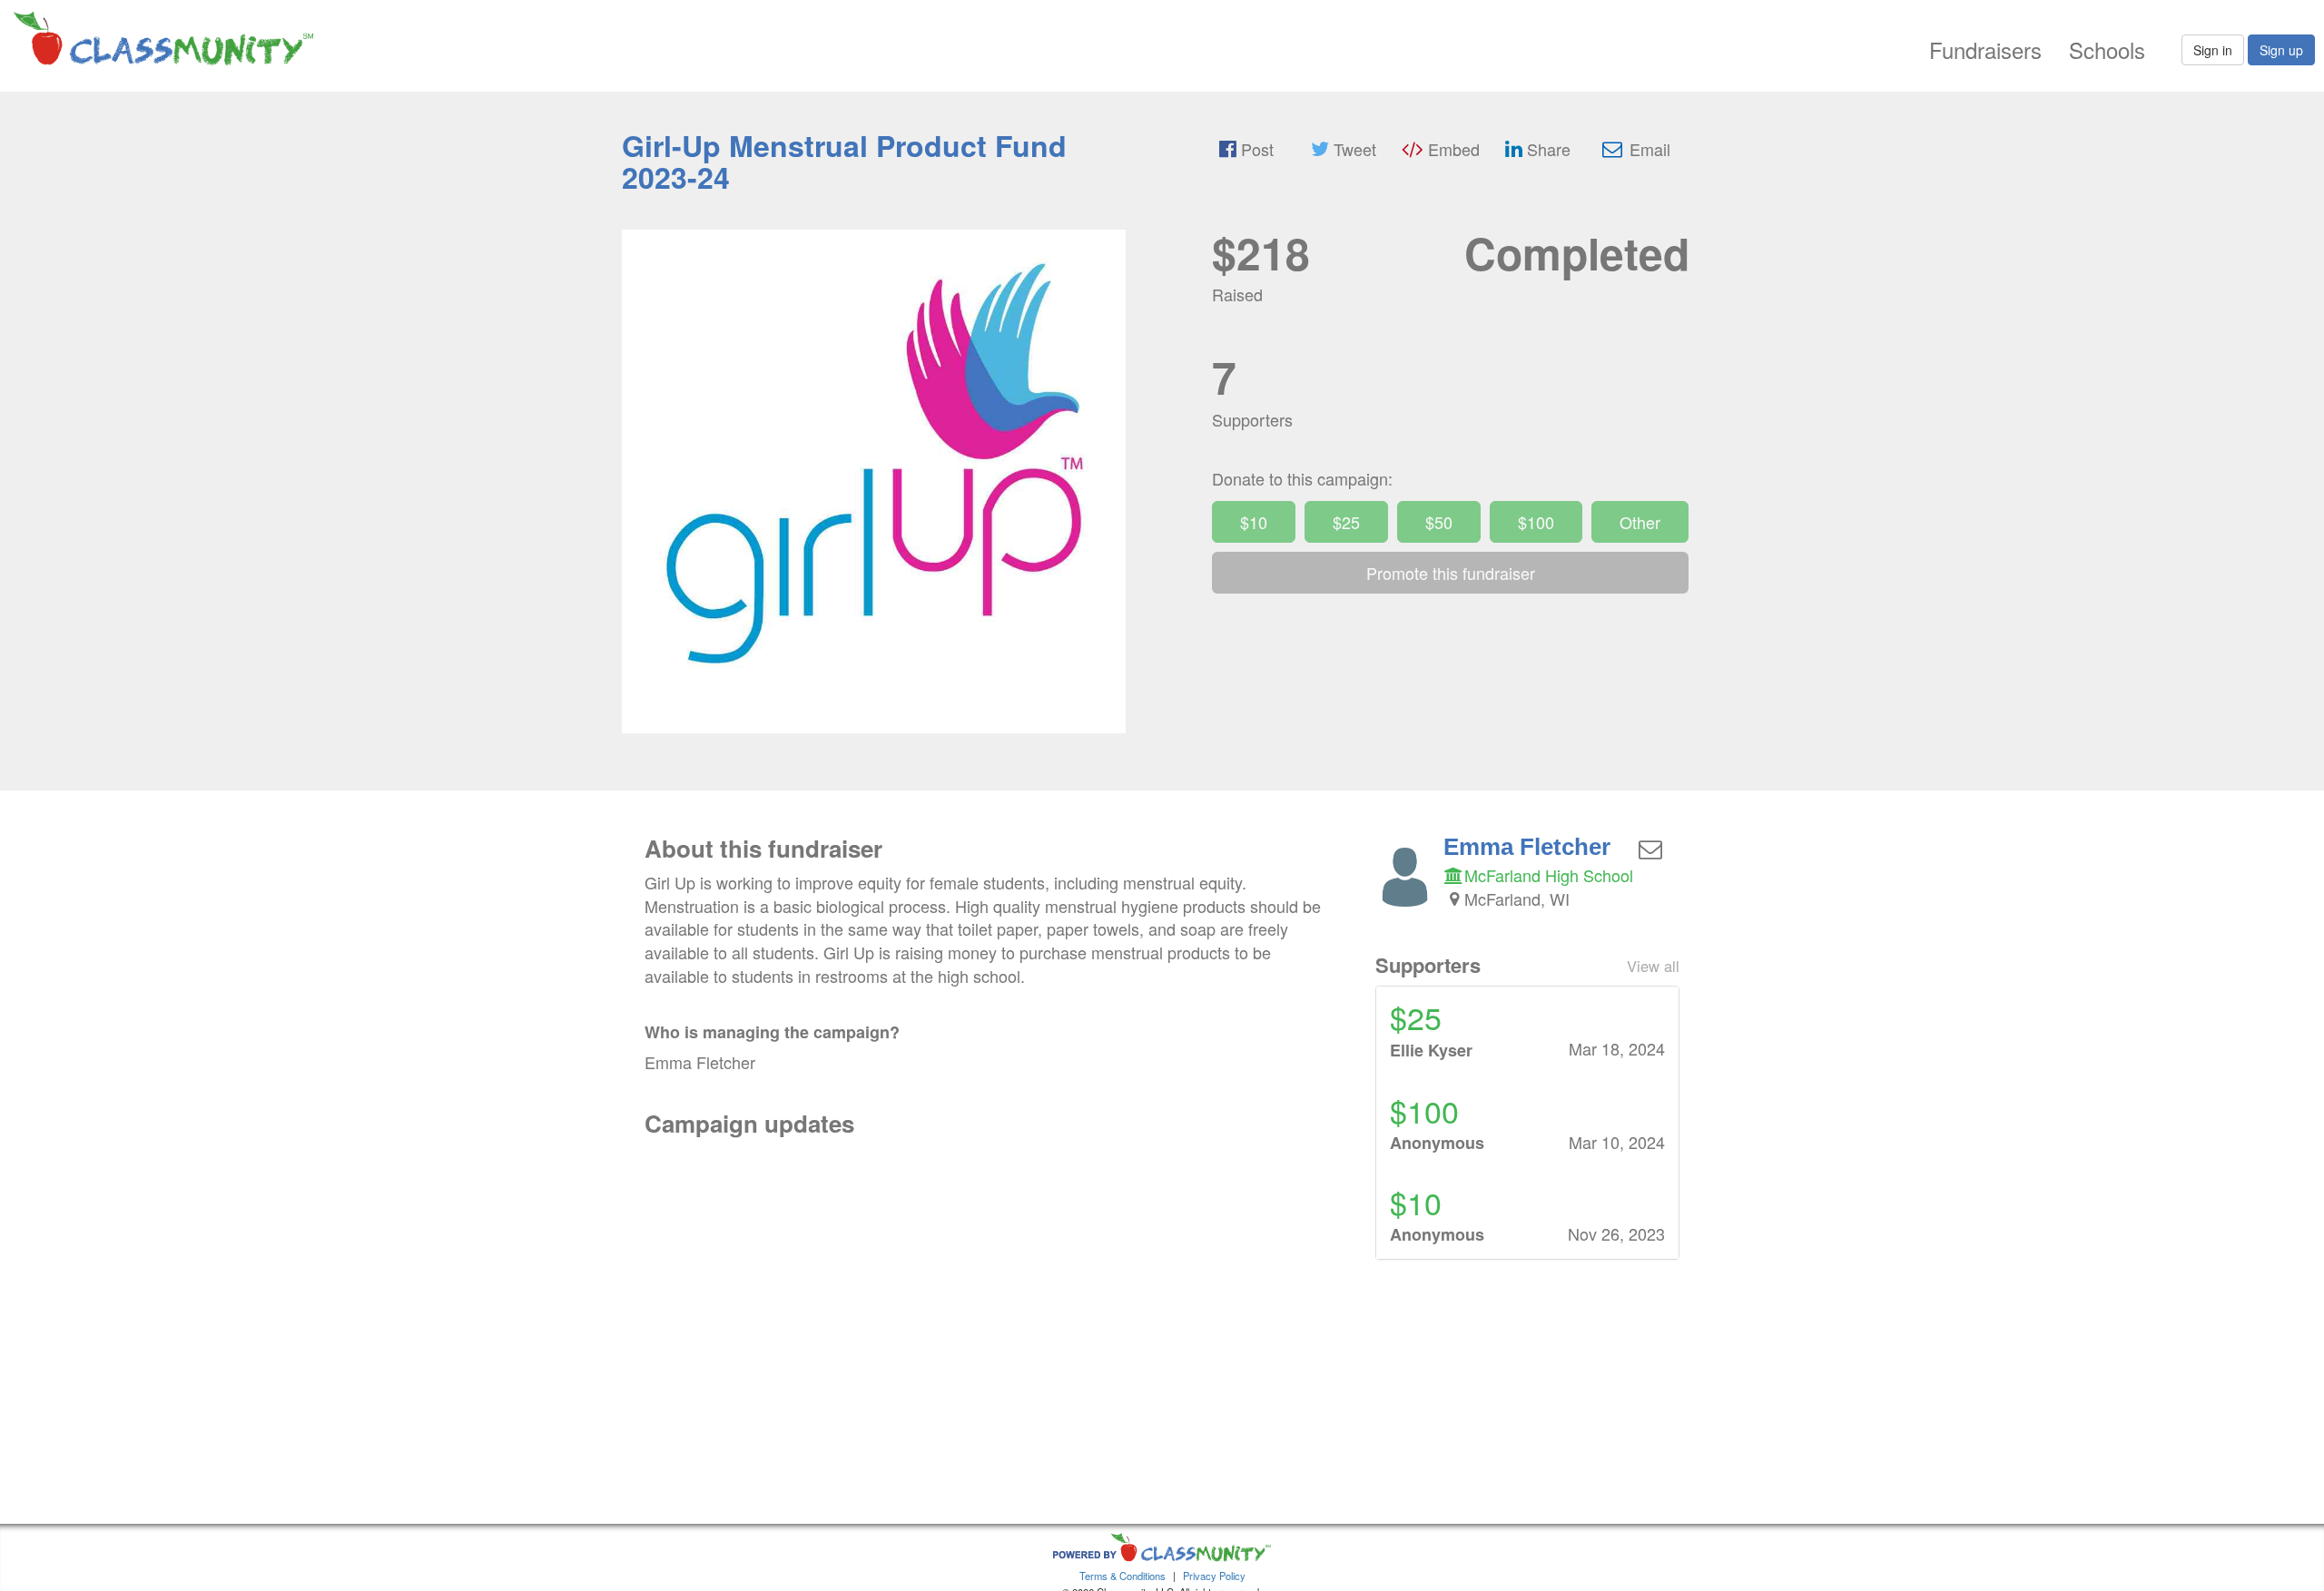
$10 (1254, 522)
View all (1653, 966)
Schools (2107, 49)
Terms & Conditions (1123, 1576)
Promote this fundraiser (1451, 573)
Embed (1452, 149)
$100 (1536, 522)
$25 (1346, 522)
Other (1640, 522)
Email (1648, 149)
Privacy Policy (1214, 1576)
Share (1546, 149)
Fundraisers (1985, 49)
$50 (1439, 522)
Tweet (1353, 149)
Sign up (2281, 50)
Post (1255, 149)
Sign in (2213, 50)
